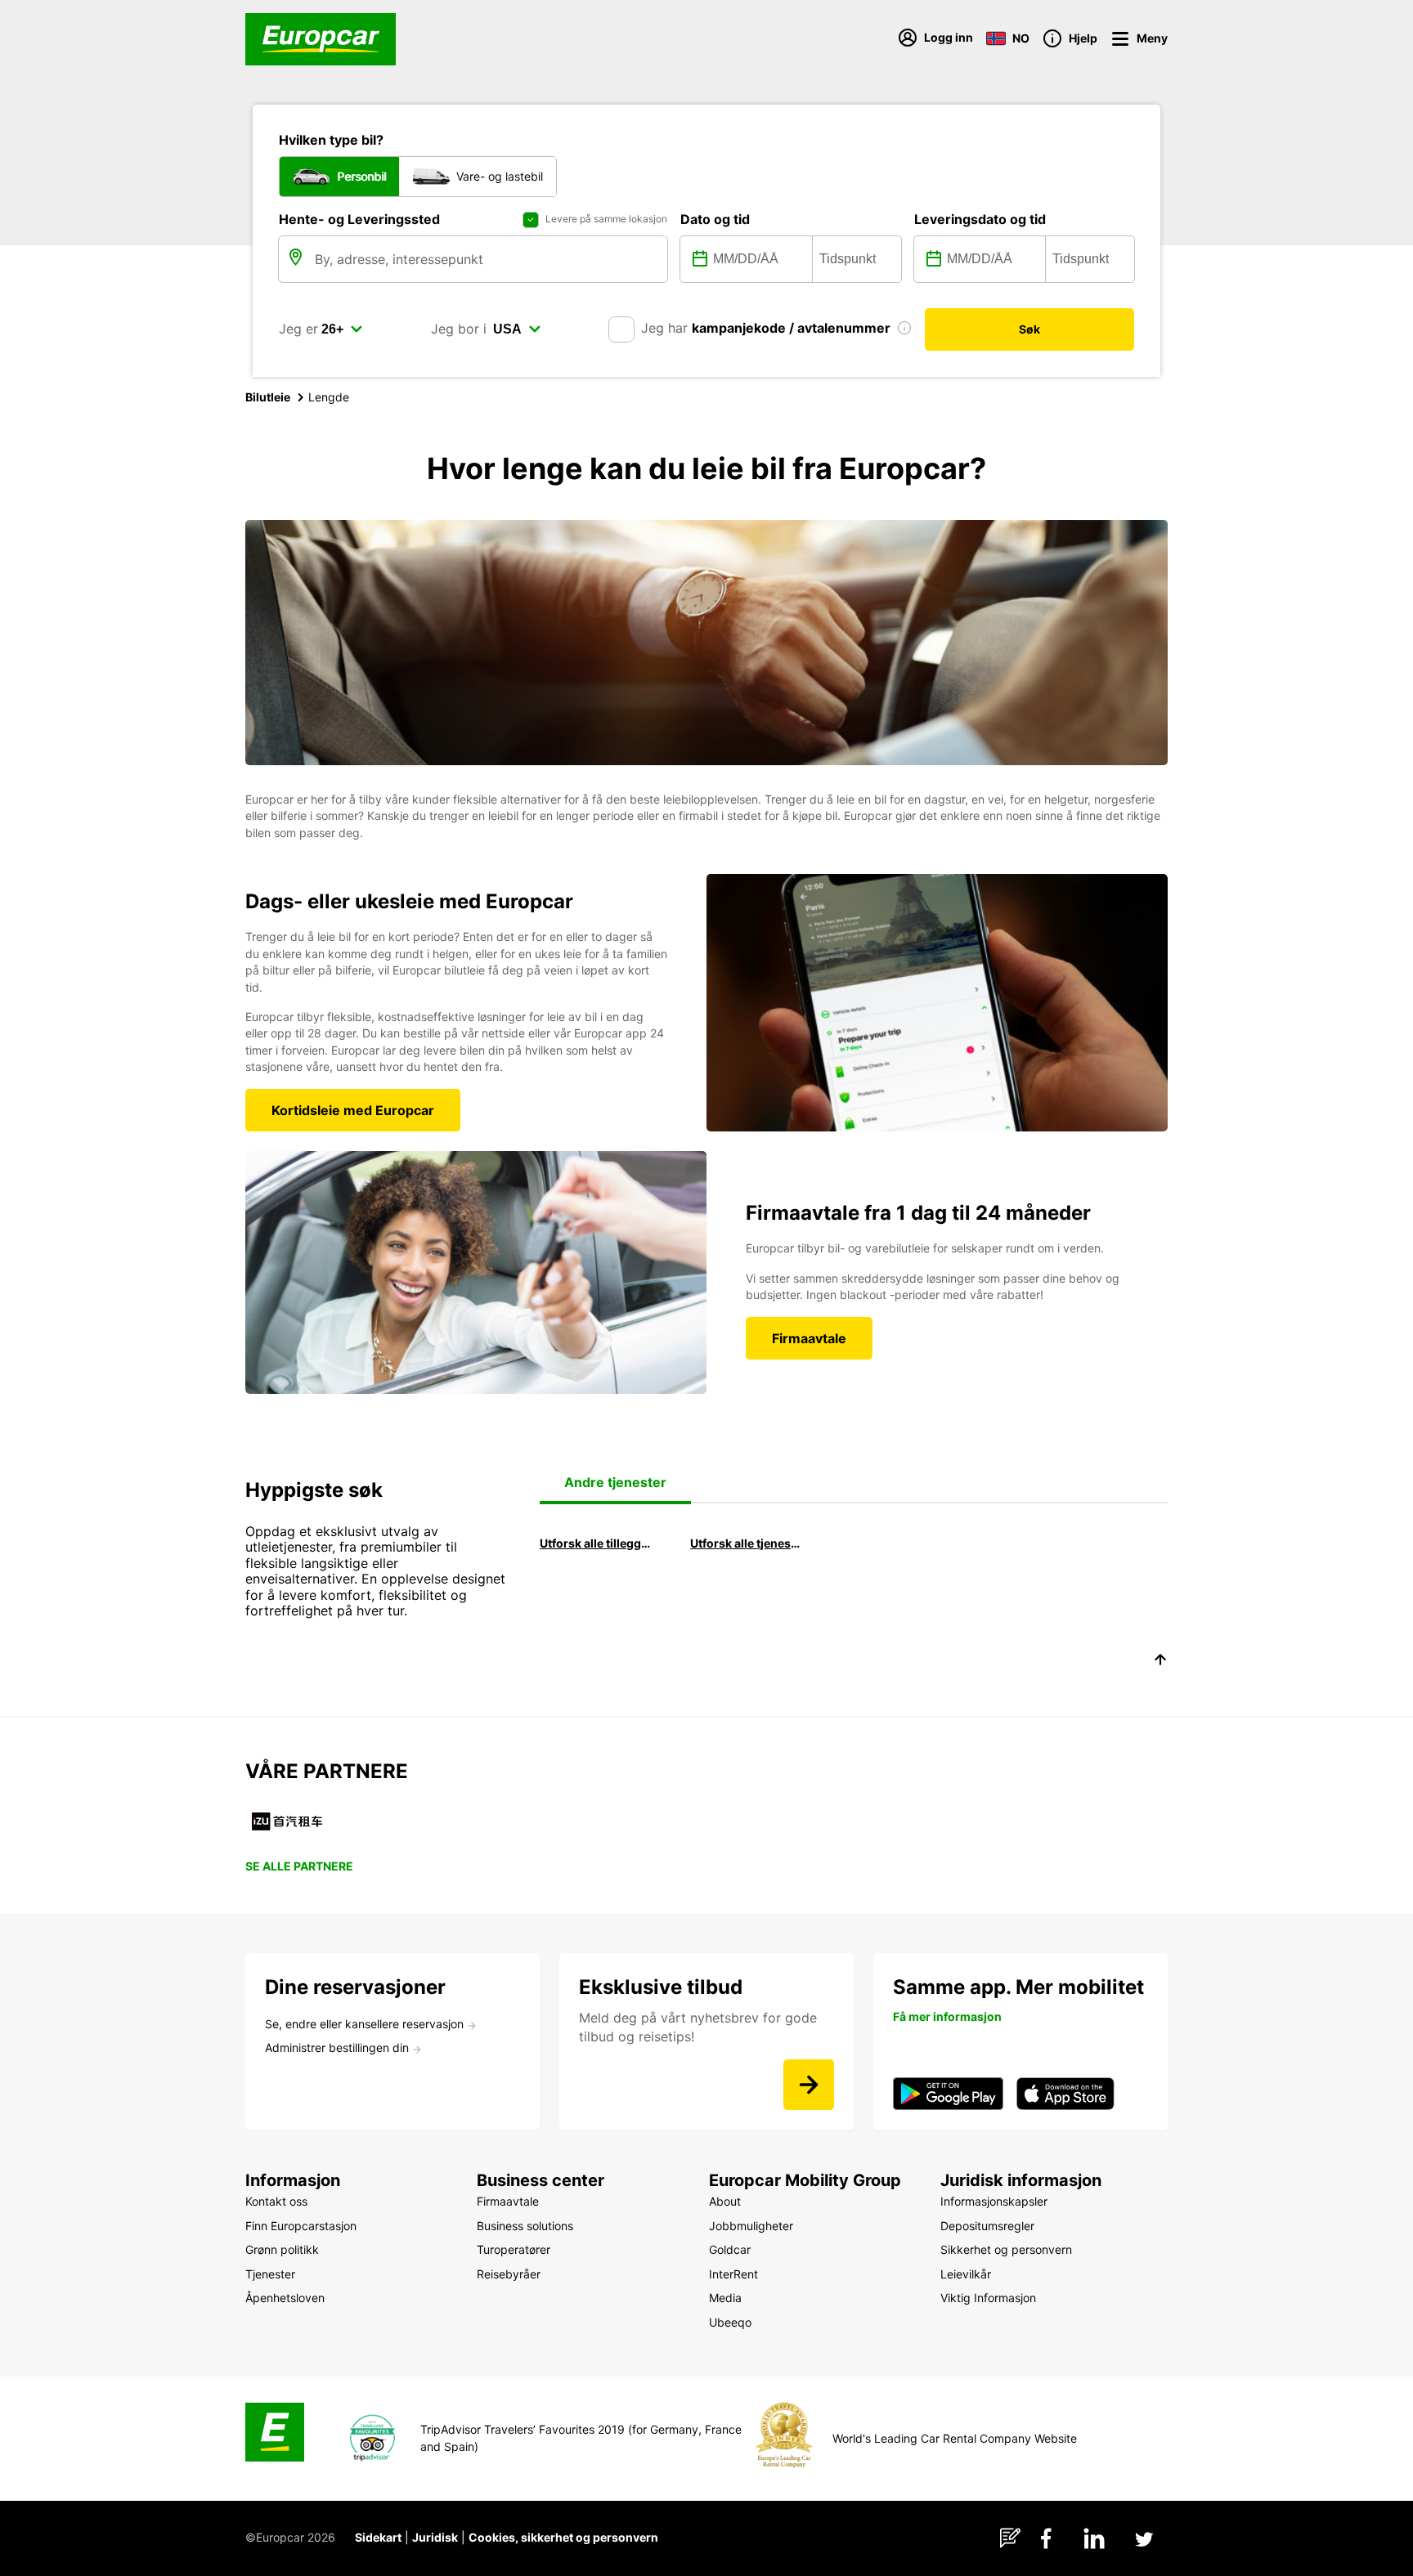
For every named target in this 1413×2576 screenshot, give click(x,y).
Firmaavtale (809, 1338)
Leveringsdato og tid (980, 219)
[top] (1160, 1662)
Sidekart (378, 2537)
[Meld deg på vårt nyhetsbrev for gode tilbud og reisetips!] (809, 2085)
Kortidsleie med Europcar (353, 1110)
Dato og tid (715, 219)
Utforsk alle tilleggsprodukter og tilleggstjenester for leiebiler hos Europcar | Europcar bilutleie (596, 1543)
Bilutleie (268, 397)
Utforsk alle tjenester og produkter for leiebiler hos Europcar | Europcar (747, 1543)
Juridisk (435, 2537)
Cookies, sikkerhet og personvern (563, 2537)
